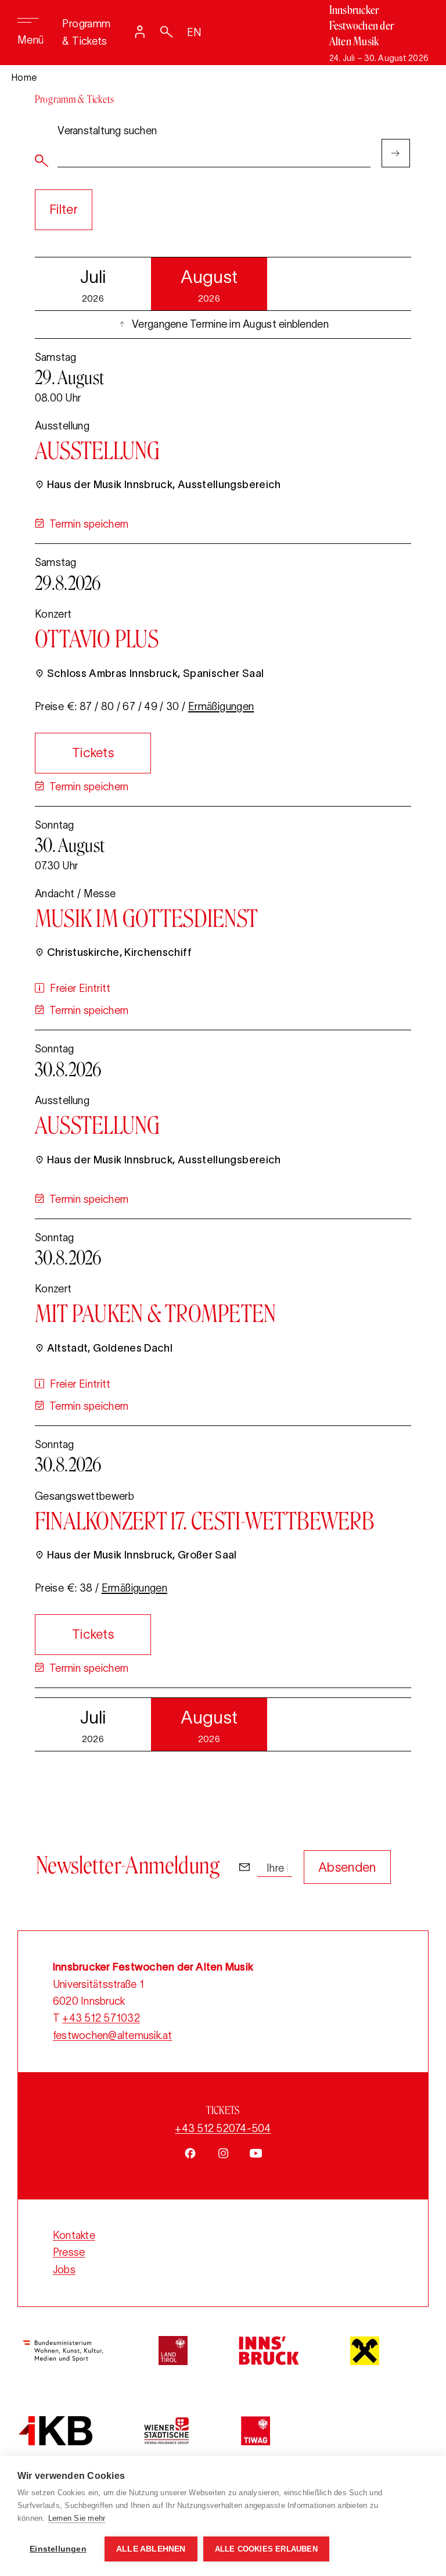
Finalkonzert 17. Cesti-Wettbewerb (204, 1521)
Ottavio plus (97, 639)
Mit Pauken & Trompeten (155, 1313)
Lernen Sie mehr (77, 2518)
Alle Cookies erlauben (266, 2549)
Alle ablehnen (151, 2549)
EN (195, 33)
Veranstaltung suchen (107, 131)
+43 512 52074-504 (223, 2129)
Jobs (64, 2270)
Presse (69, 2252)
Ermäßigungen (221, 707)
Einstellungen (58, 2549)
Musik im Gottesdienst (146, 918)
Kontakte (74, 2235)
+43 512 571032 (101, 2018)
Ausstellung (98, 450)
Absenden (347, 1867)
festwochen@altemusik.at (113, 2036)
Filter (64, 209)
